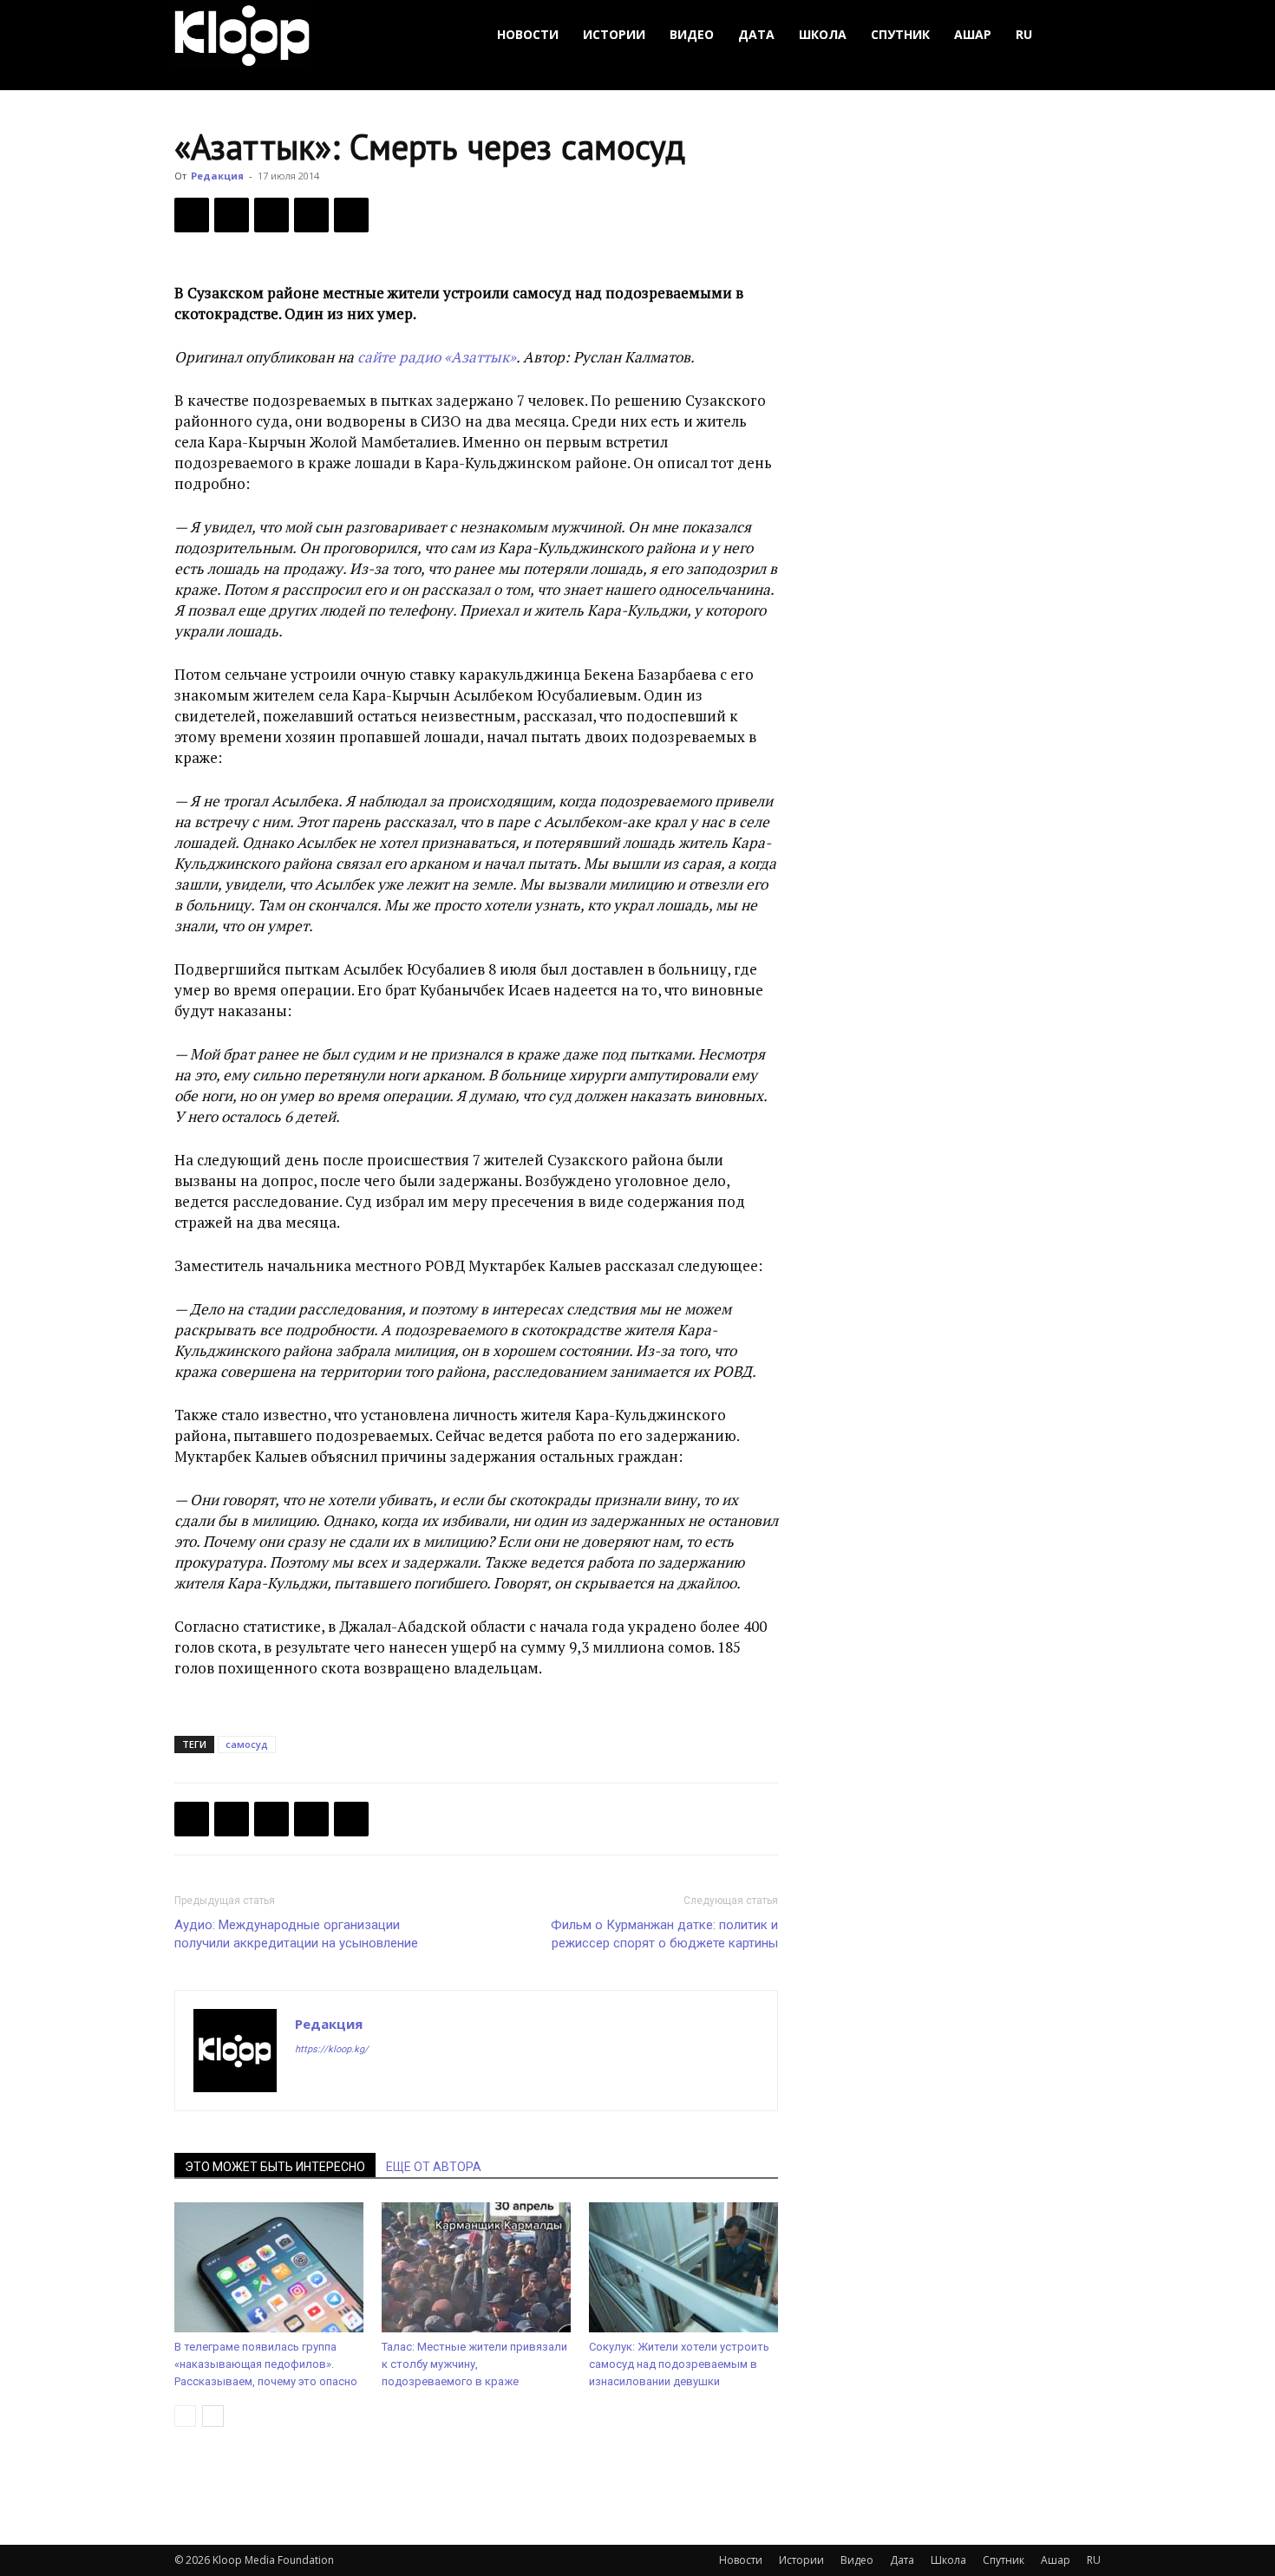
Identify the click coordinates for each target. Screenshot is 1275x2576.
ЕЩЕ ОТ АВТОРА (434, 2167)
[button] (1080, 35)
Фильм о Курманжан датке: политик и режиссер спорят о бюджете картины (664, 1934)
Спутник (900, 34)
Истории (614, 34)
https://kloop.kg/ (332, 2049)
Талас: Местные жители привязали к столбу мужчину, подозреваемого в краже (474, 2364)
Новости (528, 34)
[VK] (271, 215)
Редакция (217, 176)
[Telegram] (311, 215)
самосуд (247, 1744)
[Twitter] (232, 215)
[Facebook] (192, 215)
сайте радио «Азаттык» (437, 357)
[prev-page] (185, 2416)
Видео (692, 34)
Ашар (973, 34)
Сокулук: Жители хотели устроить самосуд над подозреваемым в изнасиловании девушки (679, 2364)
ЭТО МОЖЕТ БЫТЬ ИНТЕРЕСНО (275, 2167)
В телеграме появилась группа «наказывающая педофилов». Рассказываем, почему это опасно (266, 2364)
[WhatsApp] (351, 215)
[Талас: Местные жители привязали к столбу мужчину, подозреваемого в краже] (476, 2267)
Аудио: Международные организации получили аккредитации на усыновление (296, 1934)
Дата (756, 34)
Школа (823, 34)
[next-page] (213, 2416)
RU (1024, 34)
